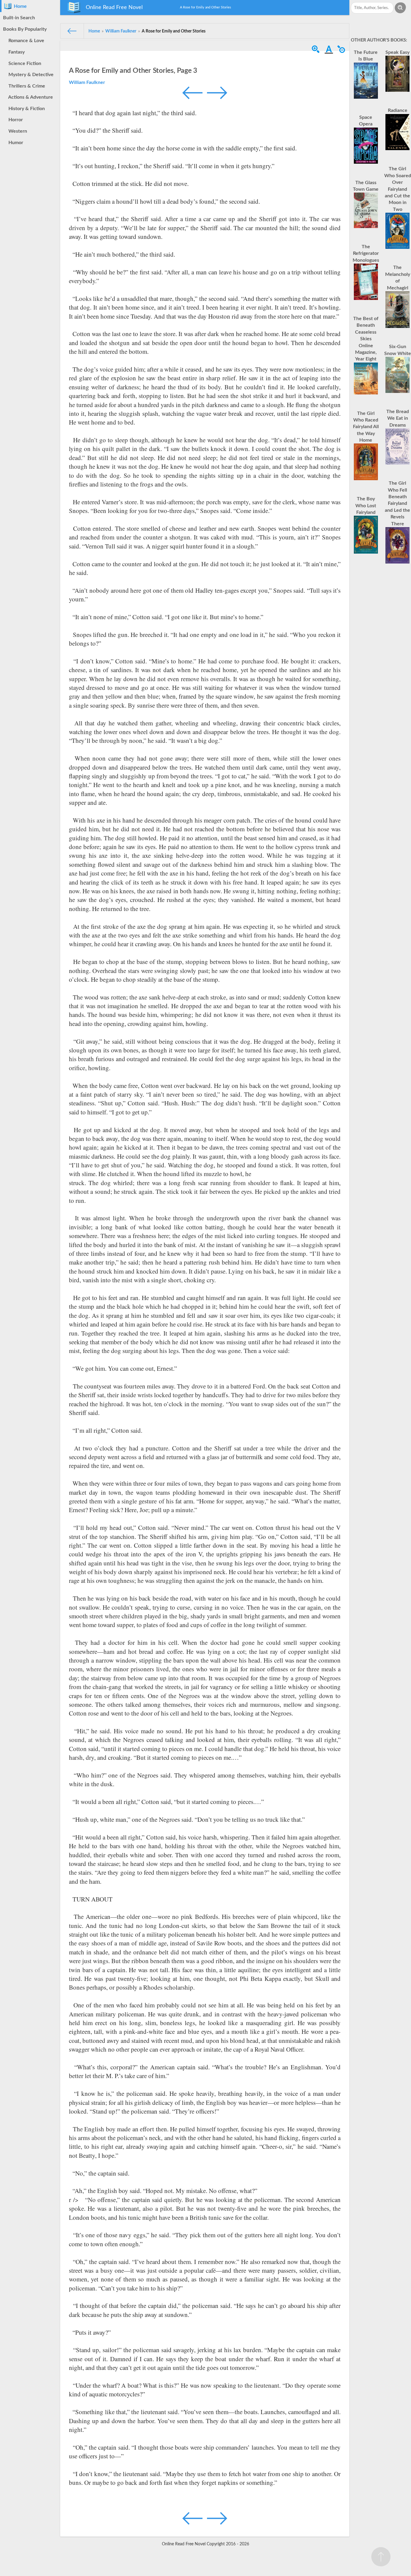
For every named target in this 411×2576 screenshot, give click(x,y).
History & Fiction (25, 109)
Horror (14, 120)
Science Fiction (24, 63)
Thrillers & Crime (26, 86)
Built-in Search (19, 18)
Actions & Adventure (29, 97)
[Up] (381, 2557)
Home (19, 6)
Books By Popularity (25, 29)
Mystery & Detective (30, 75)
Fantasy (15, 52)
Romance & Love (25, 41)
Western (17, 131)
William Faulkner (87, 82)
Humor (15, 143)
